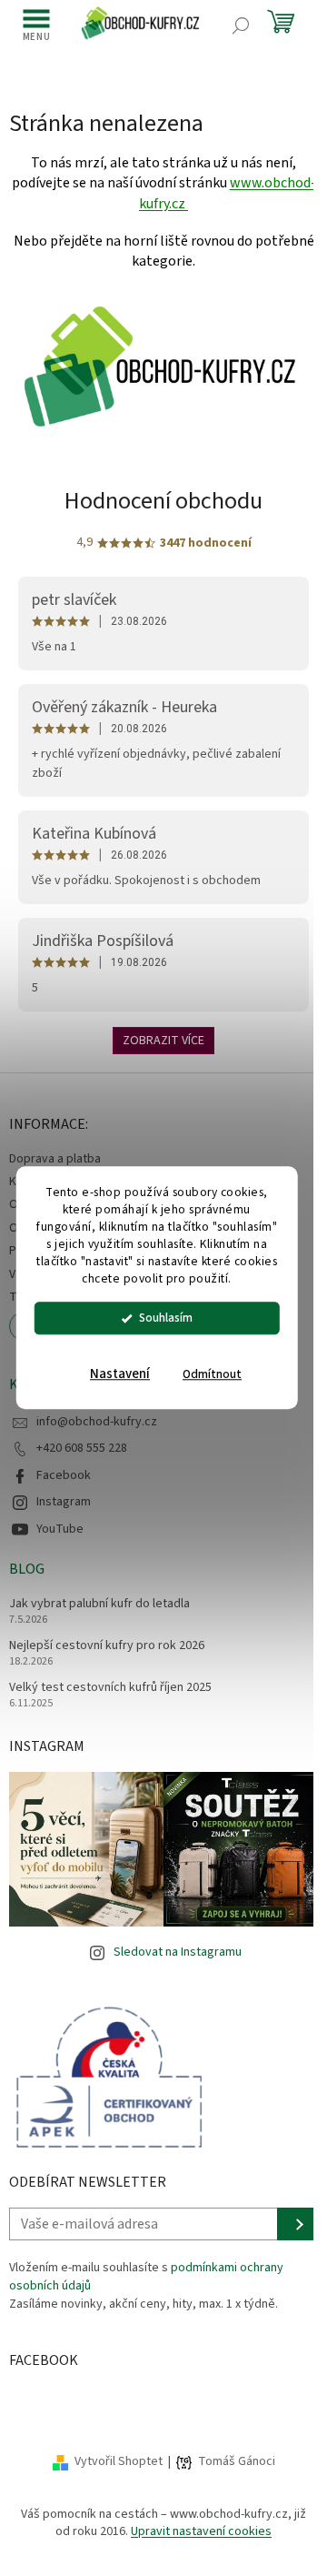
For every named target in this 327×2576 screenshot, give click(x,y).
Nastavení (120, 1375)
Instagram (64, 1502)
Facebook (64, 1475)
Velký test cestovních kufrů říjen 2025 (110, 1688)
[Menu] (36, 25)
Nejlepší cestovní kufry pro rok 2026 (107, 1646)
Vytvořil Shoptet (119, 2461)
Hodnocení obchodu (163, 501)
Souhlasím (166, 1318)
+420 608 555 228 (82, 1448)
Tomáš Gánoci (237, 2462)
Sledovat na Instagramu (178, 1952)
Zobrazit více (163, 1041)
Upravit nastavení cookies (201, 2531)
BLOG (27, 1569)
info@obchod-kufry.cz (97, 1422)
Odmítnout (212, 1375)
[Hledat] (241, 25)
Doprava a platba (55, 1159)
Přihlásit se (297, 2224)
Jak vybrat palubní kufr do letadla (99, 1604)
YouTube (60, 1529)
